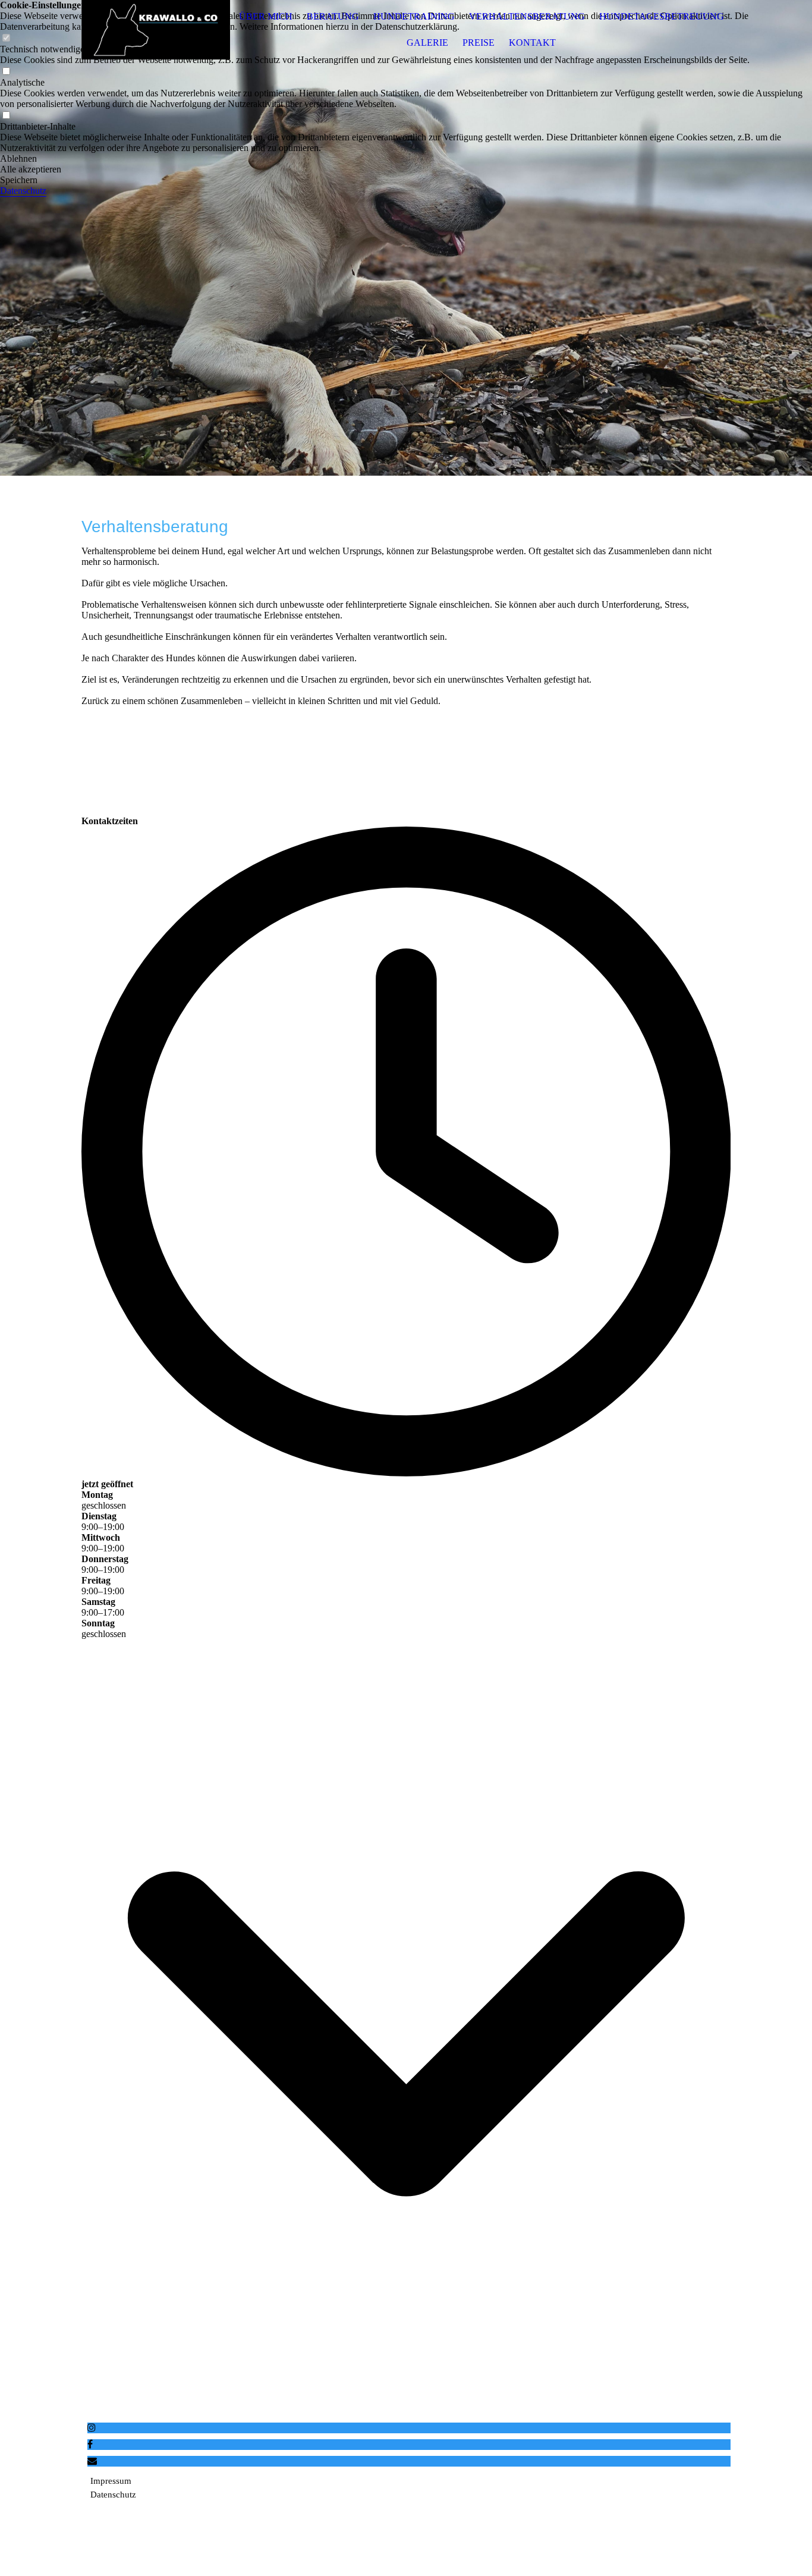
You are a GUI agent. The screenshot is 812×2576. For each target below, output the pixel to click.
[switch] (6, 72)
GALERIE (427, 43)
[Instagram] (92, 2428)
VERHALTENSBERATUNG (527, 16)
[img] (156, 30)
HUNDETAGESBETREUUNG (662, 16)
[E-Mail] (92, 2461)
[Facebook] (90, 2444)
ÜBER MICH (266, 16)
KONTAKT (532, 43)
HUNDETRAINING (414, 16)
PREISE (479, 43)
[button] (406, 159)
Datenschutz (23, 191)
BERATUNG (333, 16)
